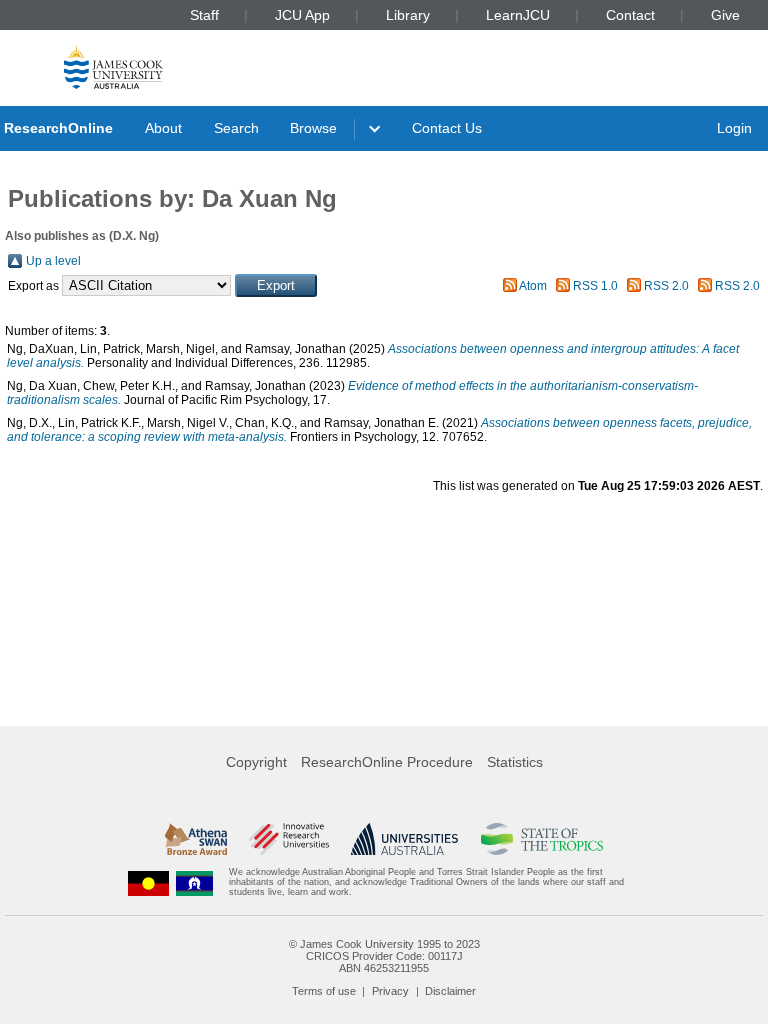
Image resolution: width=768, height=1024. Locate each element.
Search (236, 128)
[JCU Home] (113, 66)
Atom (533, 286)
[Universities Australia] (404, 839)
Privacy (390, 991)
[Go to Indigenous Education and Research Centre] (149, 882)
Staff (204, 15)
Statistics (515, 762)
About (163, 128)
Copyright (256, 762)
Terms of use (324, 991)
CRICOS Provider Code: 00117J (384, 956)
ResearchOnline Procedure (387, 762)
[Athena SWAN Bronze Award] (196, 839)
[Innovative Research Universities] (288, 839)
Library (408, 15)
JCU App (302, 15)
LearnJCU (518, 15)
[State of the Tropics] (542, 839)
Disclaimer (450, 991)
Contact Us (447, 128)
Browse (313, 128)
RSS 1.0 (595, 286)
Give (725, 15)
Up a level (53, 261)
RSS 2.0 (666, 286)
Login (734, 128)
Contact (630, 15)
